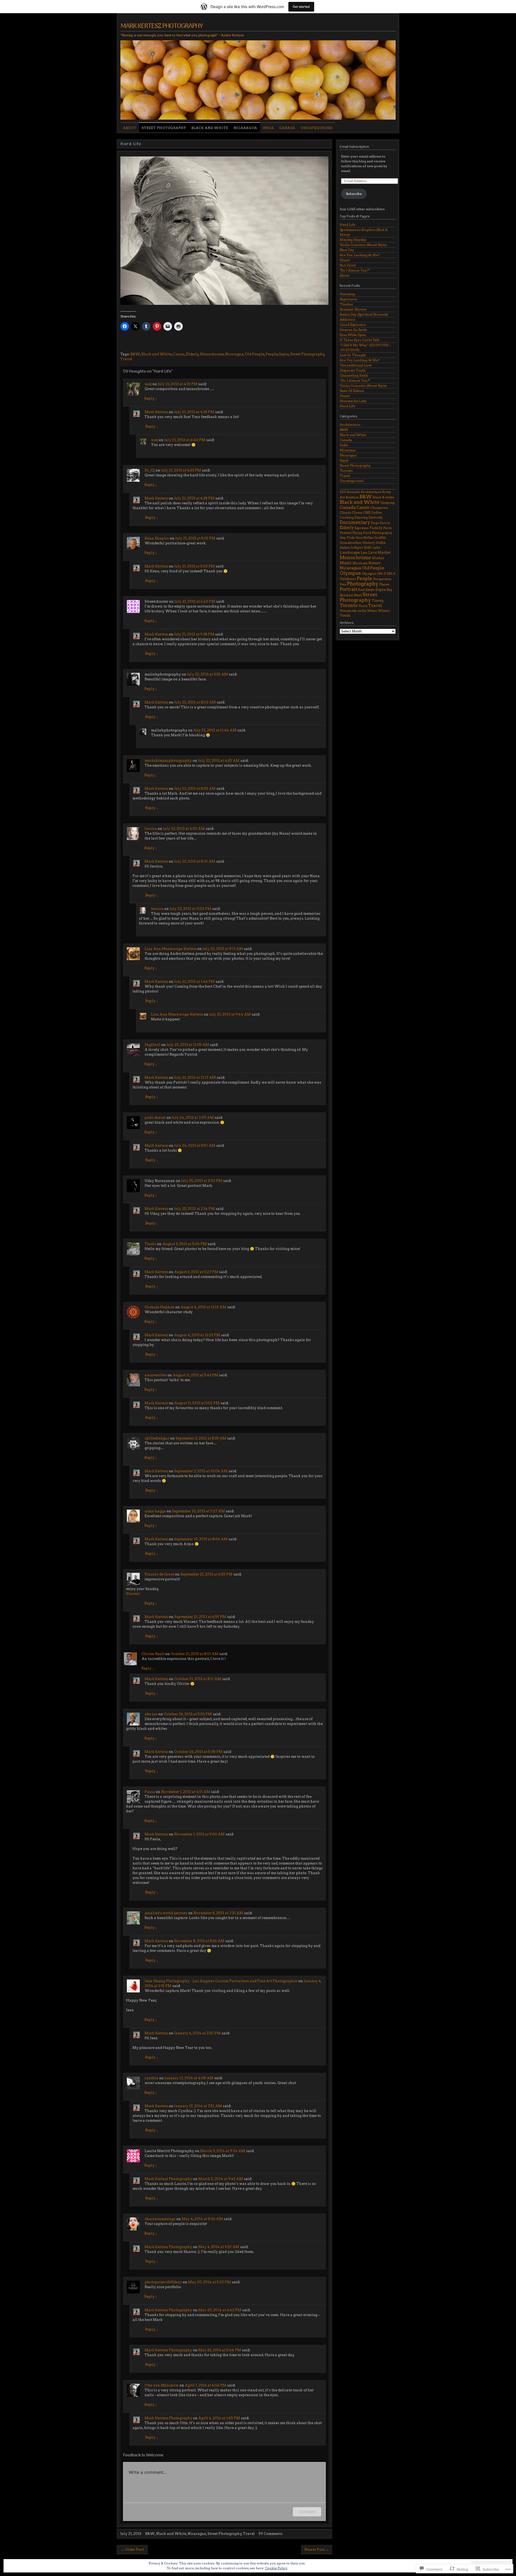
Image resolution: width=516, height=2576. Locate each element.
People (272, 354)
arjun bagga (155, 1511)
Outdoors (348, 579)
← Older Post (132, 2550)
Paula (150, 1792)
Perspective (382, 579)
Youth (345, 615)
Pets (343, 584)
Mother (378, 558)
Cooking (347, 517)
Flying (357, 533)
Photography (363, 584)
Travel (126, 359)
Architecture (350, 425)
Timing (378, 600)
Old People (255, 354)
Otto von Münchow (162, 2385)
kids (368, 547)
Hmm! (345, 260)
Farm (387, 528)
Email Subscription (354, 147)
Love (372, 553)
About (130, 128)
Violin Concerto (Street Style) (363, 245)
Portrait (348, 589)
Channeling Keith (354, 375)
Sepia (284, 354)
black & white (383, 497)
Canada (287, 128)
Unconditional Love (356, 365)
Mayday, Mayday (353, 240)
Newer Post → (317, 2550)
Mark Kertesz (156, 412)
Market (384, 553)
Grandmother (351, 543)
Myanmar (348, 450)
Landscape (350, 552)
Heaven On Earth (353, 330)
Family (376, 528)
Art (342, 497)
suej (148, 384)
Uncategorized (317, 128)
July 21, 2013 (131, 2534)
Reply (151, 399)
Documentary (355, 522)
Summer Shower (353, 309)
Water (372, 611)
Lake (376, 547)
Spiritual (346, 595)
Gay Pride (347, 537)
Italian (345, 547)
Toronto (346, 471)
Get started (301, 7)
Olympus (350, 573)
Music (346, 563)
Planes (384, 584)
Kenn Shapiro (157, 538)
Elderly (192, 354)
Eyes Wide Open (353, 335)
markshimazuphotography (168, 761)
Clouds (345, 512)
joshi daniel (155, 1118)
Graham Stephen (160, 1307)
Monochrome (212, 354)
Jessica (151, 829)
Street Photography (164, 128)
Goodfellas (365, 537)
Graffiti (380, 537)
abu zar (151, 1714)
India (268, 128)
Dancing (361, 517)
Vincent (133, 1594)
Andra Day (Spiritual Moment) (364, 314)
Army (387, 492)
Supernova (348, 299)
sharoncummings (160, 2219)
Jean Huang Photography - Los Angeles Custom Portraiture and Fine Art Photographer (221, 1981)
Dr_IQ (150, 470)
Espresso (362, 528)
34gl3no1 (153, 1045)
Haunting (347, 294)
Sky (389, 590)
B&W (135, 354)
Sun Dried (348, 265)
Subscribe (354, 194)
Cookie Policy (276, 2568)
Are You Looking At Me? (360, 255)
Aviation (352, 497)
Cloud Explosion (353, 325)
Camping (387, 503)
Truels (150, 1244)
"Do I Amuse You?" (355, 270)
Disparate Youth (353, 370)
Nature (375, 563)
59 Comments (270, 2534)
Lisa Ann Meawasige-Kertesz (171, 949)
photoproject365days (163, 2282)
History (369, 543)
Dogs (375, 523)
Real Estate (366, 590)
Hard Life (347, 225)
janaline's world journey (166, 1913)
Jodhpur (357, 547)
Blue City (347, 250)
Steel (358, 595)
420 (343, 492)
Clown (357, 512)
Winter (384, 611)
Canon (179, 354)
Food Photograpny (378, 533)
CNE (367, 512)
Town (363, 606)
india (381, 542)
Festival (346, 533)
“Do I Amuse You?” (355, 380)
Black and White (210, 128)
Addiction (347, 319)
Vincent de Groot (159, 1574)
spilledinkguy (157, 1438)
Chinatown (379, 508)
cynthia (151, 2078)
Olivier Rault (153, 1654)
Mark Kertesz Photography (162, 26)
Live (364, 553)
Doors (385, 523)
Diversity (376, 517)
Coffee (376, 512)
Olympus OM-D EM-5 (378, 574)
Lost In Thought (353, 355)
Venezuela (348, 611)
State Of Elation (352, 391)
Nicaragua (245, 128)
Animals (353, 492)
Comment (307, 2512)
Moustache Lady (353, 401)
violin (362, 611)
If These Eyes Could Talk (360, 340)
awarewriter (156, 1375)
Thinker (346, 304)
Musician (360, 563)
